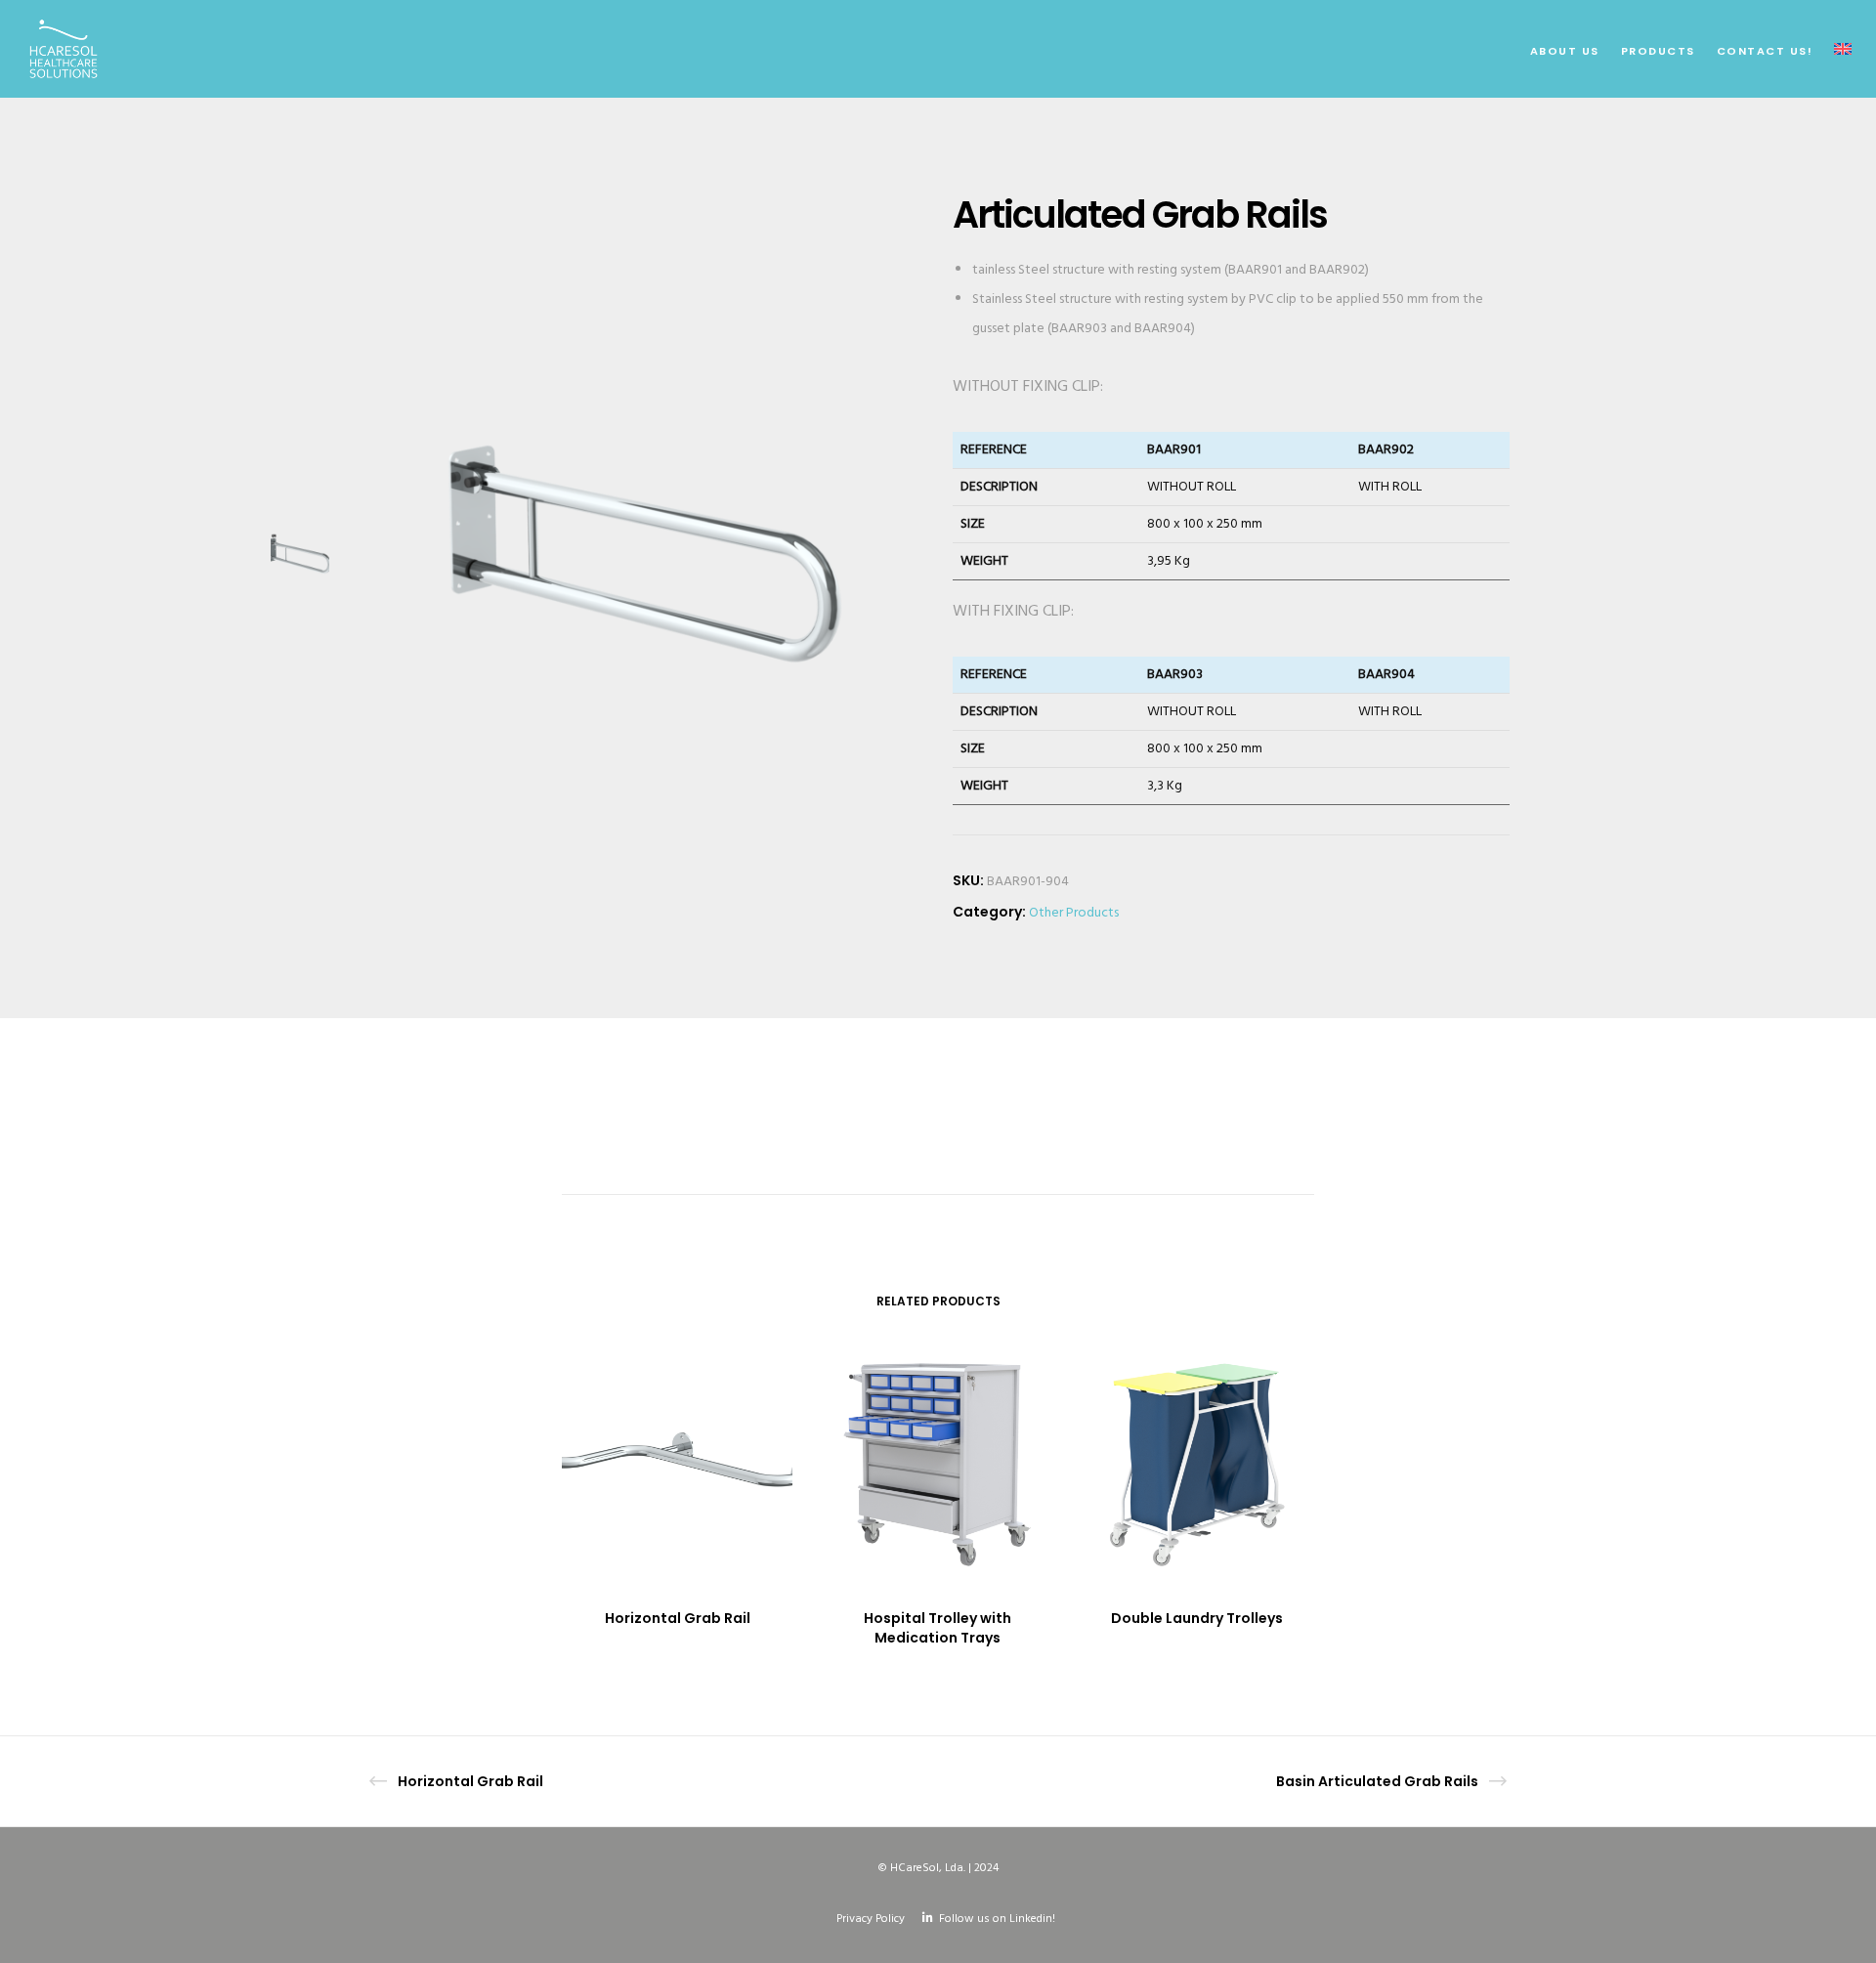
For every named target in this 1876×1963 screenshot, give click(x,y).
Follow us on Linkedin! (997, 1919)
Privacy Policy (871, 1919)
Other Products (1074, 913)
